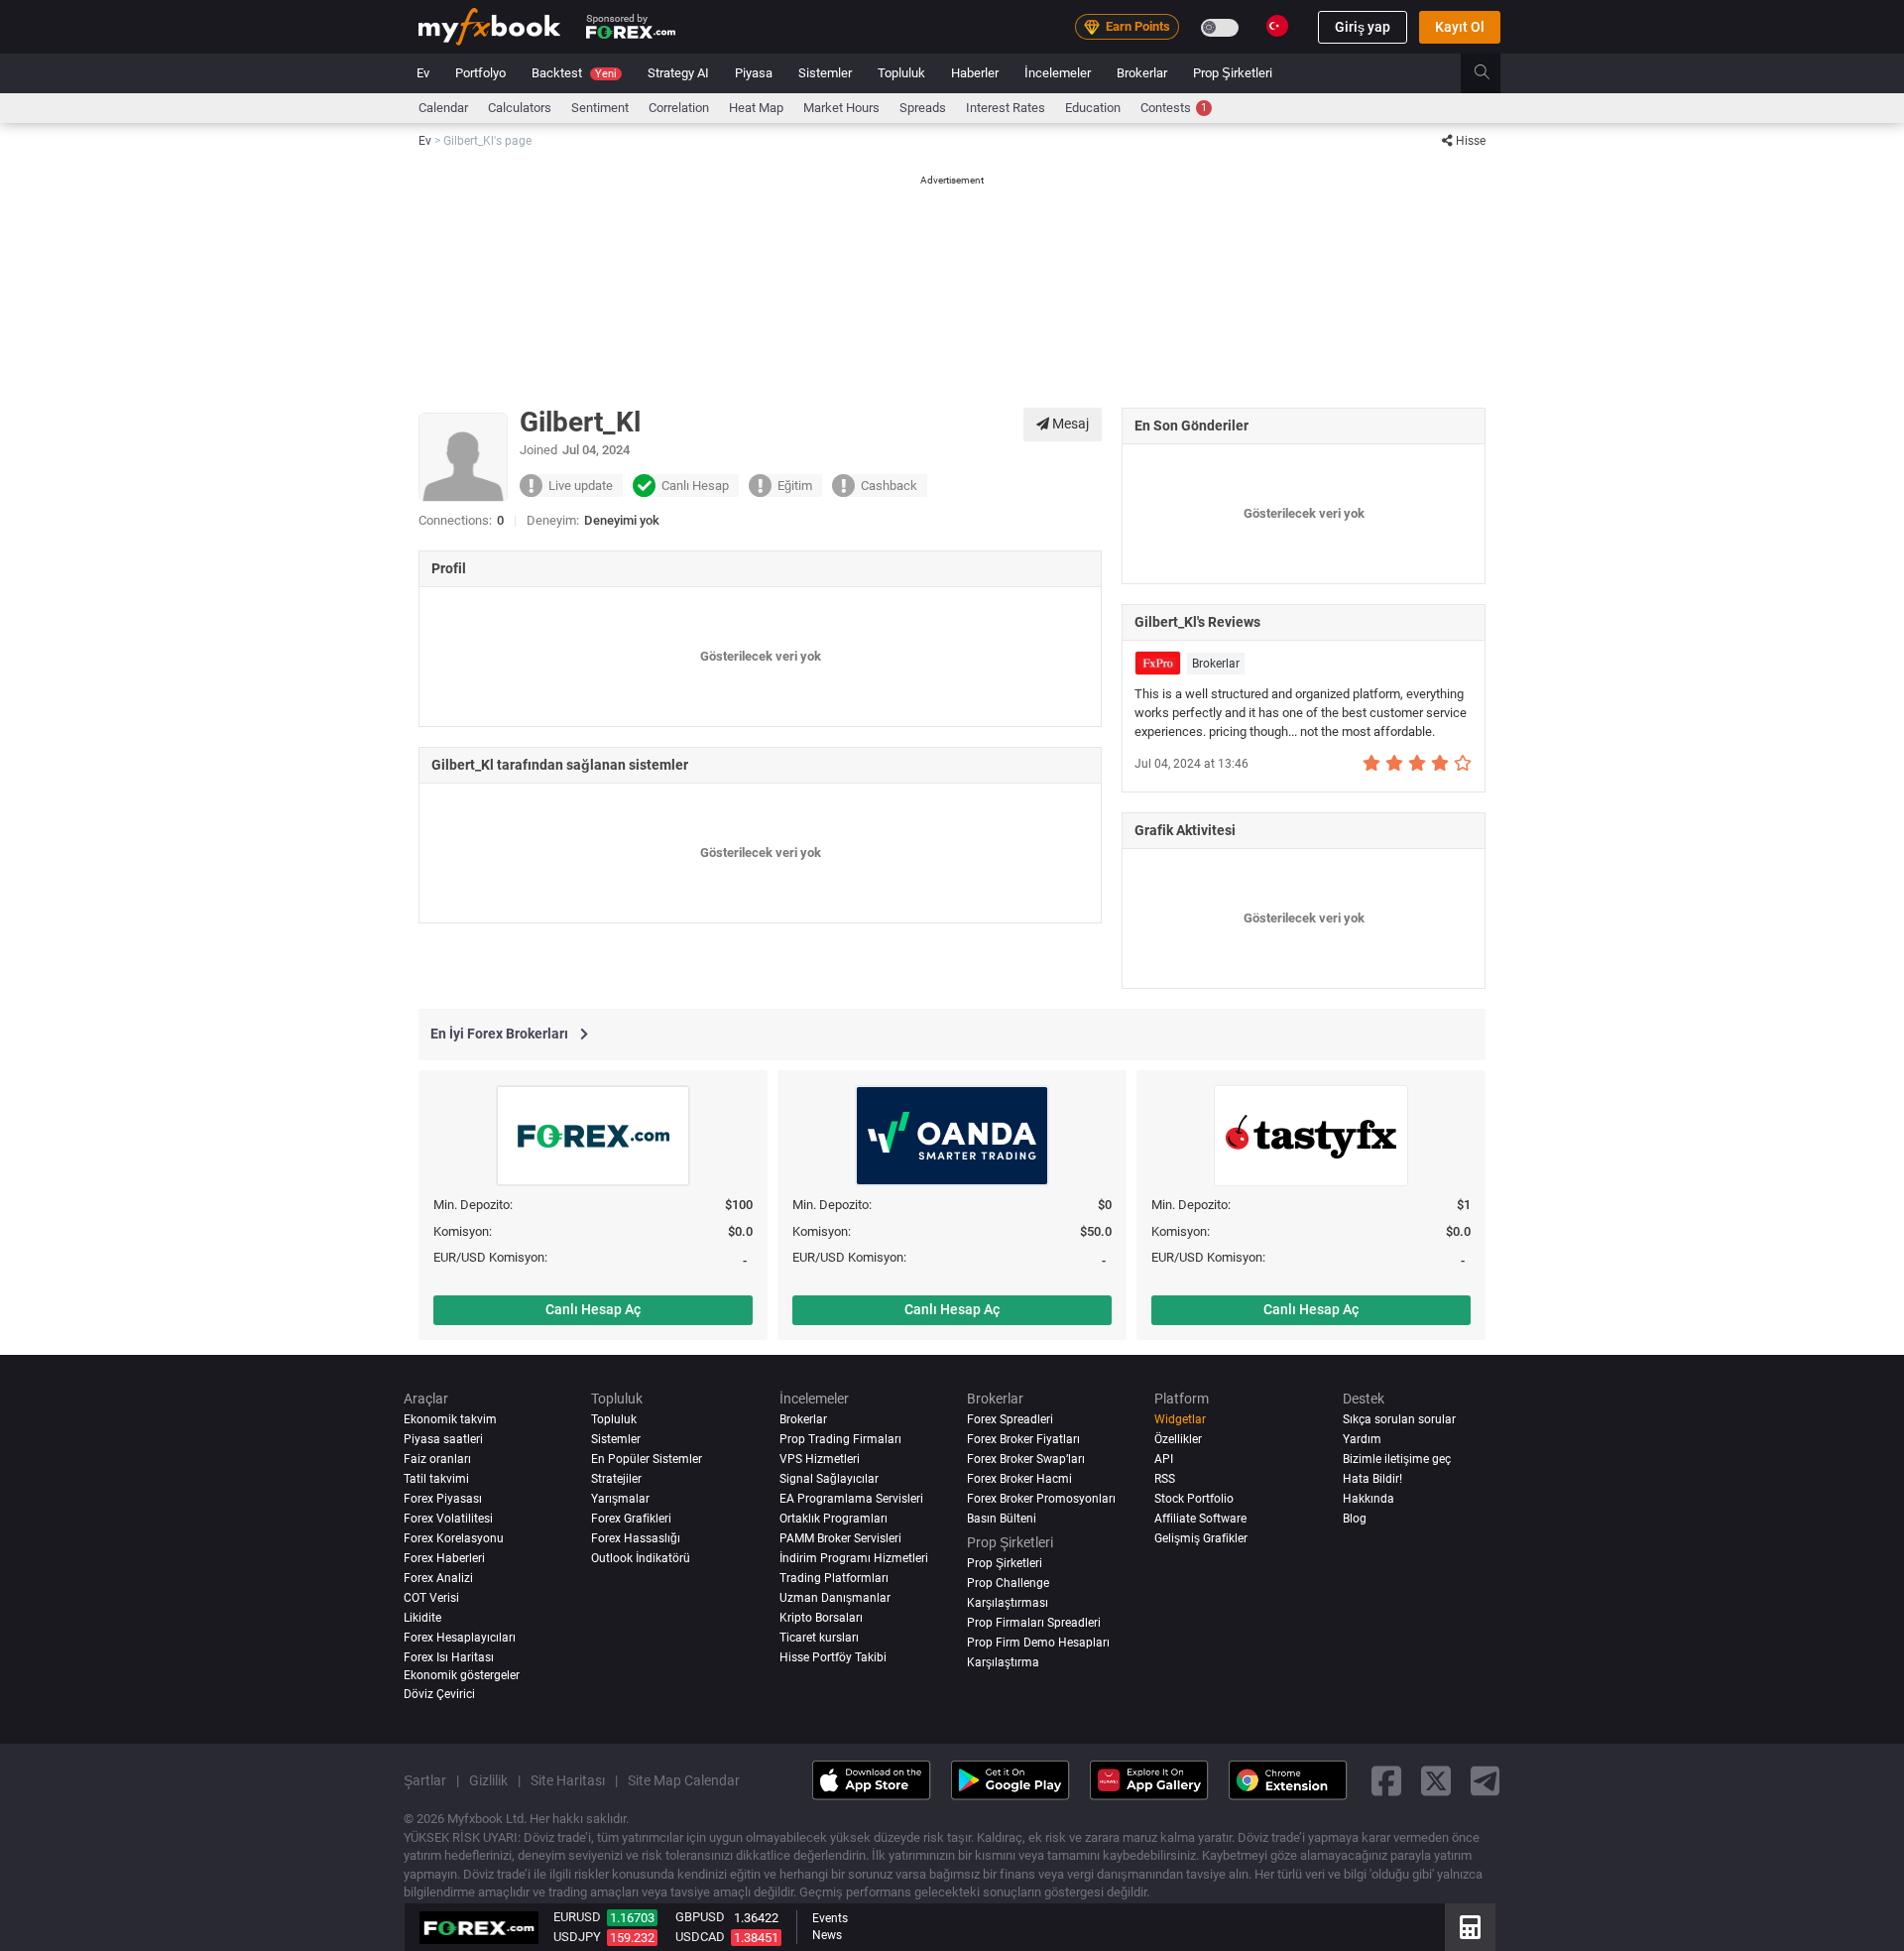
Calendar (443, 108)
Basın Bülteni (1002, 1518)
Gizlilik (488, 1779)
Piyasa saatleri (443, 1439)
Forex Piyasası (443, 1499)
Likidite (422, 1617)
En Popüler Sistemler (647, 1459)
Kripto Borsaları (821, 1617)
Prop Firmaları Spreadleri (1034, 1622)
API (1164, 1459)
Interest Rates (1006, 108)
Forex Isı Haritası (449, 1656)
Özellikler (1178, 1439)
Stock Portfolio (1194, 1499)
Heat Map (756, 108)
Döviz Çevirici (439, 1694)
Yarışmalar (620, 1499)
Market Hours (841, 108)
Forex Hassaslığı (636, 1537)
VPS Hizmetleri (820, 1459)
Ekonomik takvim (450, 1419)
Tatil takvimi (436, 1479)
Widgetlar (1180, 1419)
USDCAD (700, 1937)
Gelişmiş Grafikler (1201, 1537)
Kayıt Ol (1460, 27)
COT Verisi (431, 1597)
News (827, 1935)
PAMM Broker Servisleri (840, 1537)
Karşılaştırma (1003, 1661)
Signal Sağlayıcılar (829, 1479)
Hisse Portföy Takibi (833, 1656)
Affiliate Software (1200, 1518)
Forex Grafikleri (631, 1518)
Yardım (1362, 1439)
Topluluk (901, 73)
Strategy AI (678, 73)
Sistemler (825, 73)
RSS (1165, 1479)
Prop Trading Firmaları (840, 1439)
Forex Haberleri (444, 1557)
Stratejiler (616, 1479)
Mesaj (1069, 424)
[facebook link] (1386, 1780)
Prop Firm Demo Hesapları (1038, 1642)
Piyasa (754, 73)
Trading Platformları (834, 1577)
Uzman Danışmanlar (835, 1597)
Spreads (923, 108)
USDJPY (577, 1937)
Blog (1355, 1518)
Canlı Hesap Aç (593, 1309)
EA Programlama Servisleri (851, 1499)
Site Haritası (568, 1779)
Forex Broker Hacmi (1019, 1479)
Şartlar (425, 1779)
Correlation (679, 108)
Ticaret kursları (819, 1637)
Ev (423, 73)
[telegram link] (1486, 1780)
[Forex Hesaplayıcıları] (1470, 1927)
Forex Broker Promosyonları (1041, 1499)
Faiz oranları (437, 1459)
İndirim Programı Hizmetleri (854, 1557)
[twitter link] (1436, 1780)
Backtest (574, 73)
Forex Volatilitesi (448, 1518)
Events (830, 1918)
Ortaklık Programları (833, 1518)
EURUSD (577, 1917)
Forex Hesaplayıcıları (460, 1637)
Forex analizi (438, 1577)
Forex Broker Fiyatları (1023, 1439)
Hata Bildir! (1372, 1479)
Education (1093, 108)
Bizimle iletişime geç (1397, 1459)
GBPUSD (700, 1917)
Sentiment (600, 108)
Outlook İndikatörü (641, 1557)
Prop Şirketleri (1233, 73)
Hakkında (1368, 1499)
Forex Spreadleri (1010, 1419)
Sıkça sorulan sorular (1399, 1419)
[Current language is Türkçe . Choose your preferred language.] (1277, 26)
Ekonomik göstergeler (462, 1674)
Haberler (975, 73)
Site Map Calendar (684, 1779)
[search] (1493, 73)
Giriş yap (1363, 27)
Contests (1174, 108)
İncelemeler (1058, 73)
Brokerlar (1142, 73)
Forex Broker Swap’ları (1026, 1459)
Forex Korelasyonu (454, 1537)
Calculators (520, 108)
